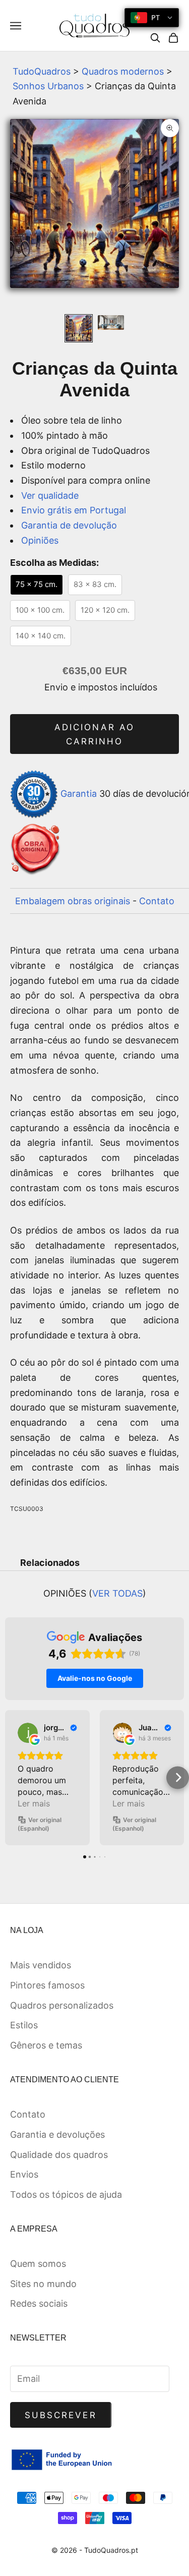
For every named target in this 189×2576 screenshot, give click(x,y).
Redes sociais (39, 2303)
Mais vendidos (41, 1965)
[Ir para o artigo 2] (111, 323)
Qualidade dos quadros (59, 2155)
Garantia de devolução (69, 525)
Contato (157, 901)
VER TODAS (117, 1593)
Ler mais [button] (34, 1803)
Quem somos (38, 2264)
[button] (11, 1777)
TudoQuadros (42, 71)
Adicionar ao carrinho (94, 734)
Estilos (24, 2025)
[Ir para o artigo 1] (79, 328)
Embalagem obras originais (73, 901)
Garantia (79, 794)
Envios (24, 2174)
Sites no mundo (43, 2284)
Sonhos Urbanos (48, 86)
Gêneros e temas (46, 2045)
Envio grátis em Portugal (74, 510)
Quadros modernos (123, 71)
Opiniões (40, 540)
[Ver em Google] (28, 1733)
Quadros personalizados (62, 2005)
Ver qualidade (50, 495)
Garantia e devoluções (57, 2134)
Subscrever (61, 2415)
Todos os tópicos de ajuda (66, 2194)
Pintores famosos (47, 1985)
